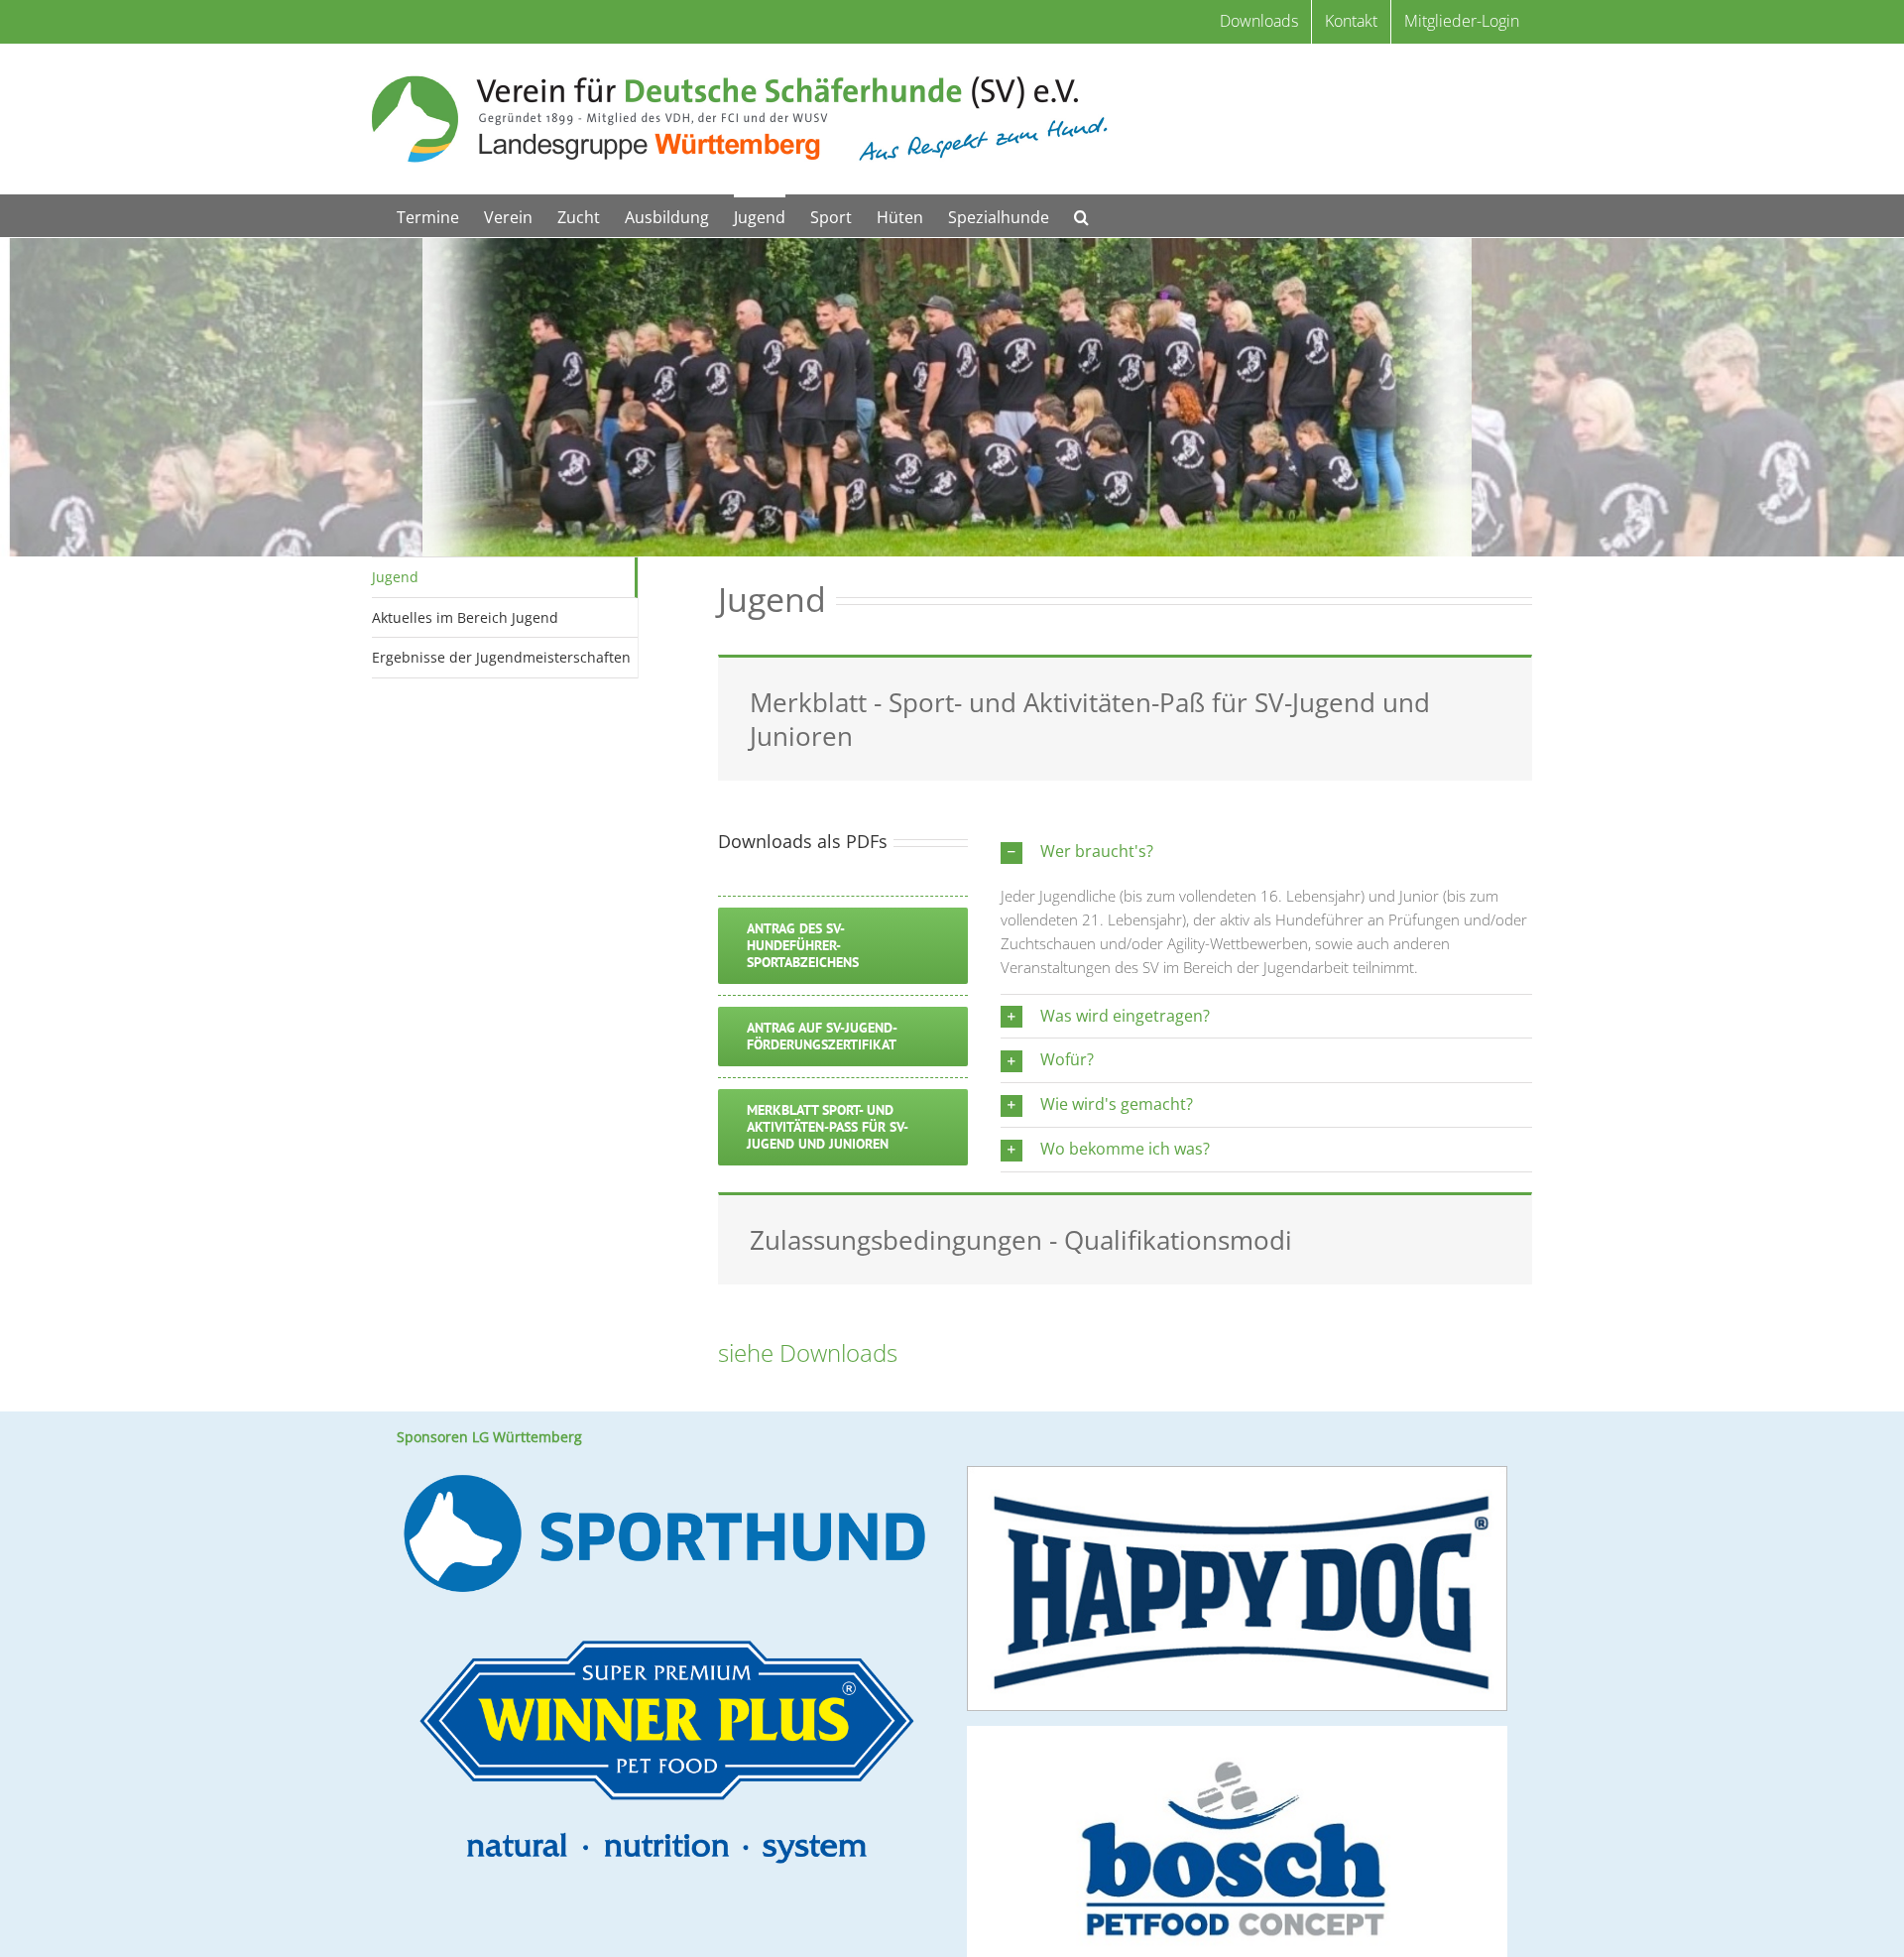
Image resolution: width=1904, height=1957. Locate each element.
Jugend (395, 577)
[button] (1081, 216)
